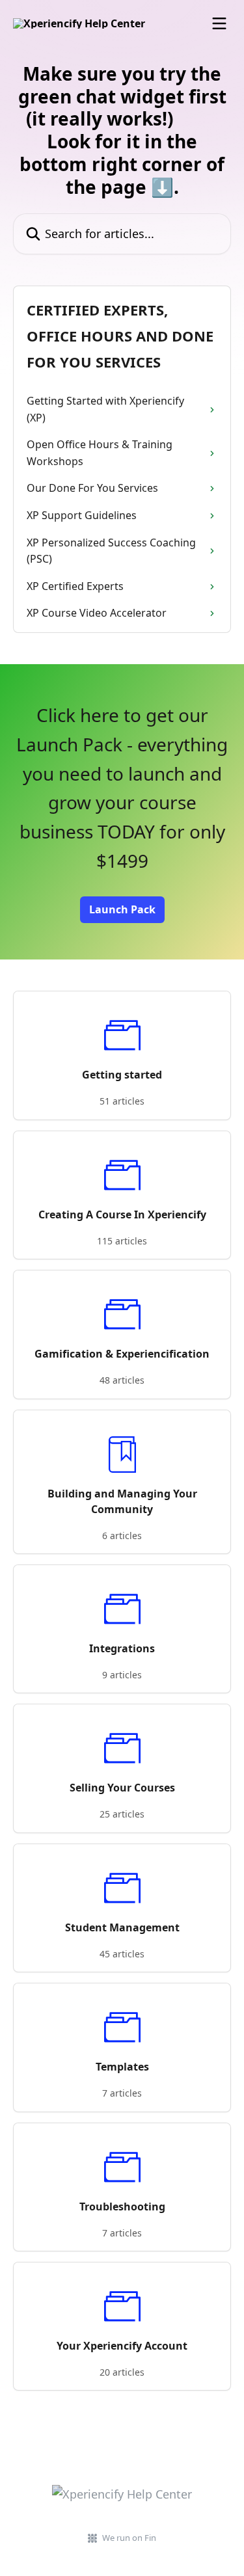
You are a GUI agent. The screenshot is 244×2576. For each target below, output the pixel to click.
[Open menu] (219, 23)
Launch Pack (122, 909)
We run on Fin (129, 2538)
